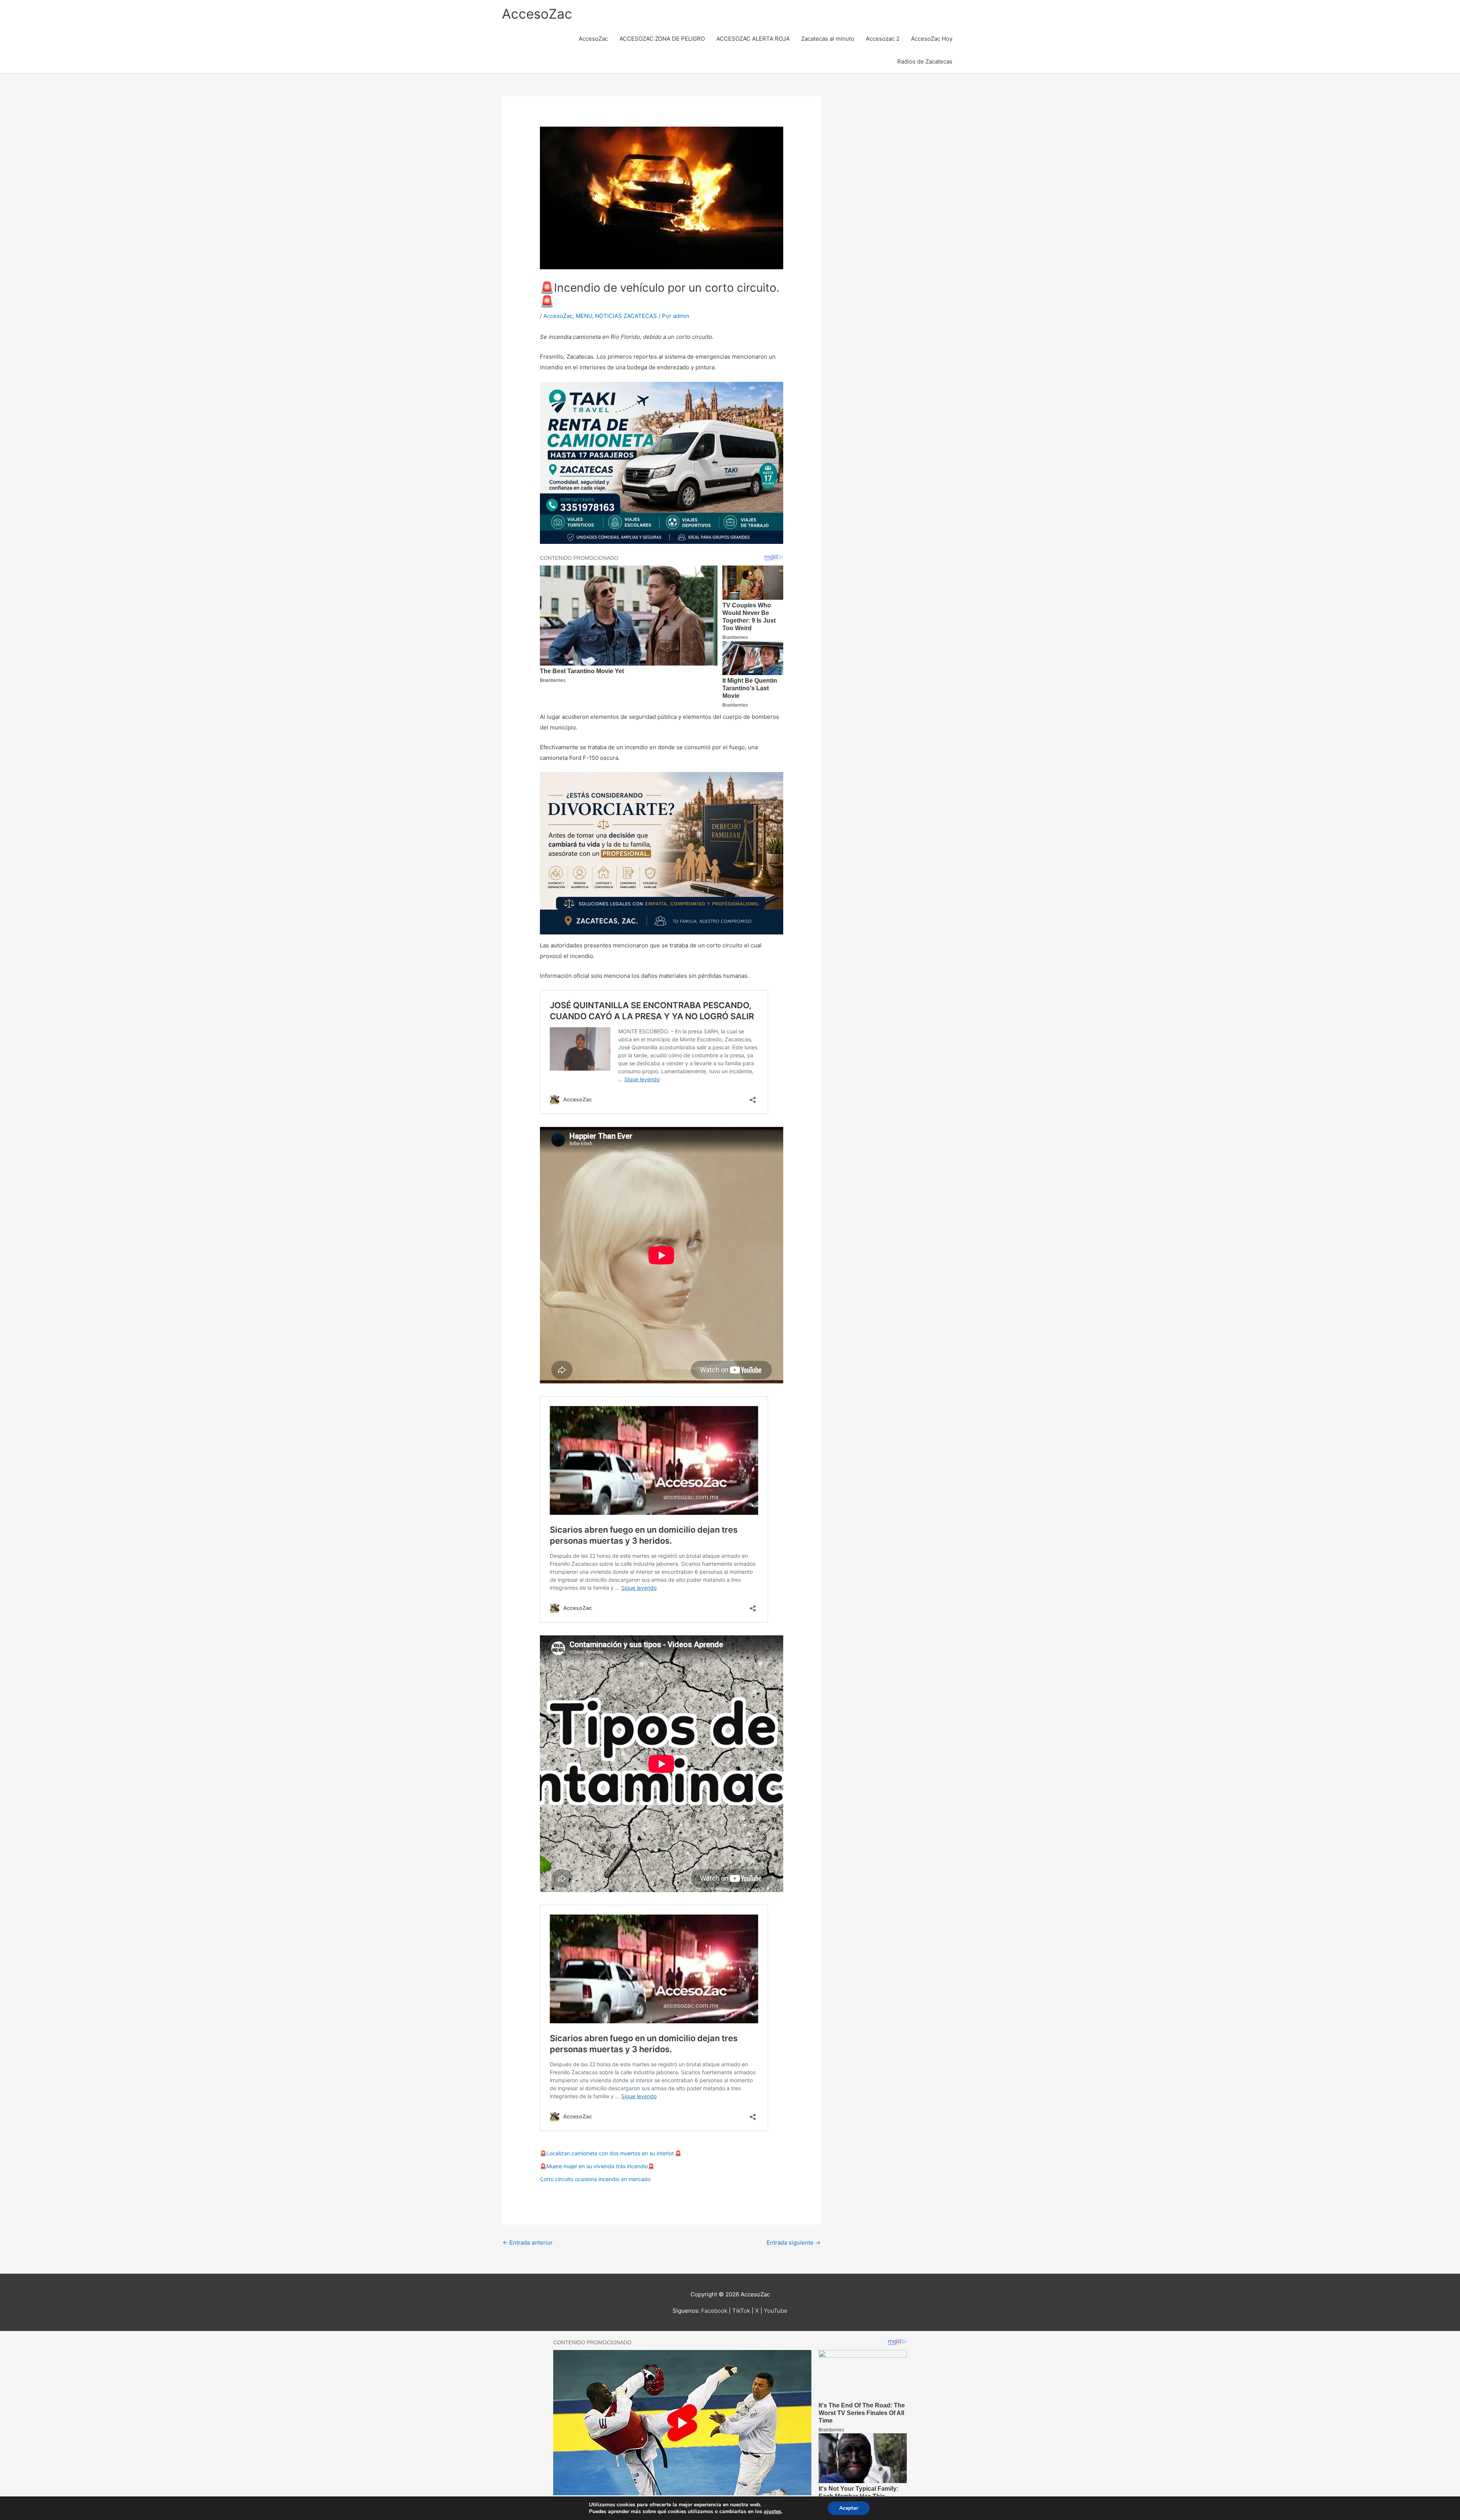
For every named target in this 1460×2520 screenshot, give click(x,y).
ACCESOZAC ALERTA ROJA (753, 39)
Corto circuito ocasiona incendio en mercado (595, 2179)
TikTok (741, 2311)
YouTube (776, 2311)
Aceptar (849, 2508)
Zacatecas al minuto (828, 39)
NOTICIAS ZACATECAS (626, 316)
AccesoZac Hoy (932, 39)
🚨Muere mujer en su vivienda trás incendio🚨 (597, 2166)
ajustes (773, 2512)
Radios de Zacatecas (925, 61)
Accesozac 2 (883, 39)
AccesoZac (537, 14)
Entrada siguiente (793, 2243)
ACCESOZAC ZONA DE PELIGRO (662, 39)
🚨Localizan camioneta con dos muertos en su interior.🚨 (611, 2153)
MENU (584, 316)
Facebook (714, 2311)
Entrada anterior (528, 2243)
